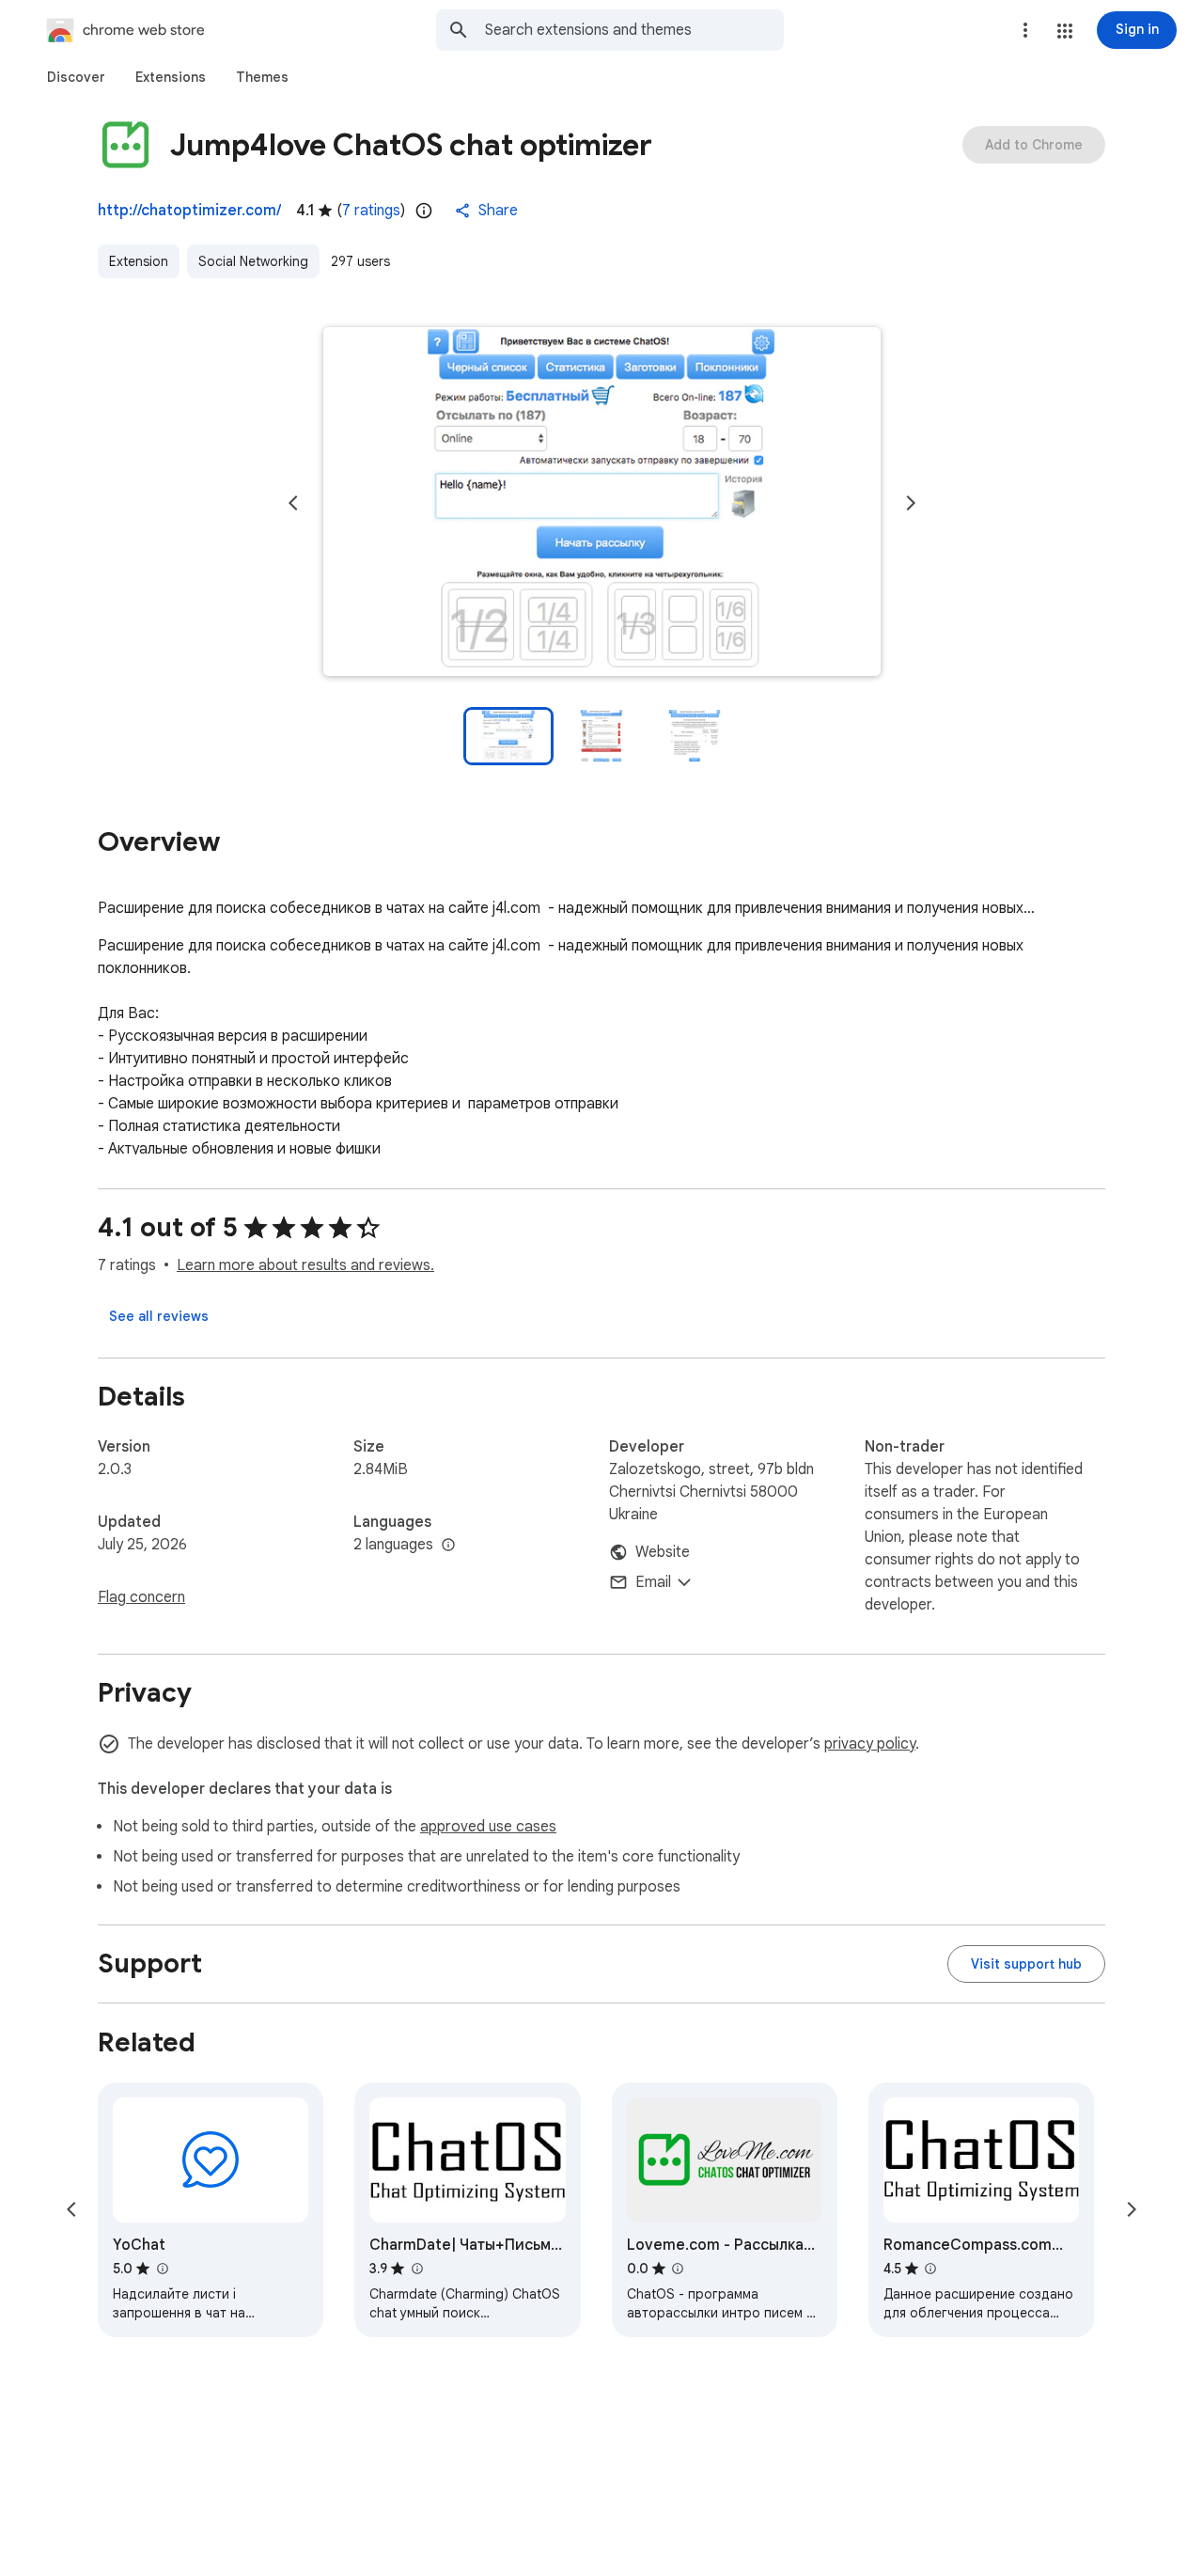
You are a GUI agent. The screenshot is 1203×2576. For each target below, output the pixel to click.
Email (653, 1582)
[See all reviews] (159, 1316)
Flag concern (141, 1597)
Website (663, 1552)
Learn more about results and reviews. (305, 1265)
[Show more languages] (448, 1546)
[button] (1065, 31)
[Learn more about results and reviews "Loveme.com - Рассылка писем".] (678, 2269)
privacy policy (870, 1744)
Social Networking (253, 261)
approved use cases (488, 1827)
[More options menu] (1025, 30)
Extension (139, 261)
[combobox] (634, 30)
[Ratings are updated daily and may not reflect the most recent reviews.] (424, 211)
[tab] (76, 77)
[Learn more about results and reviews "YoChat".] (162, 2269)
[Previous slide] (293, 503)
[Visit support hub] (1026, 1964)
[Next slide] (911, 503)
